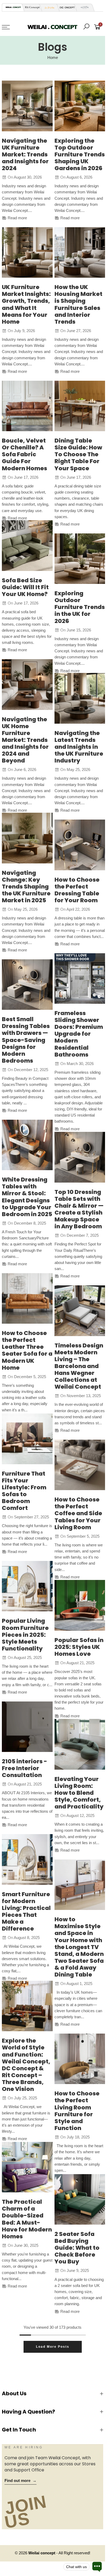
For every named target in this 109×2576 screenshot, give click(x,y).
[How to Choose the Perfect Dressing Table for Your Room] (80, 845)
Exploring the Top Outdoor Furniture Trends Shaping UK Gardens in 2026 (80, 154)
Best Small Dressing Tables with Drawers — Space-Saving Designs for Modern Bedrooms (26, 1040)
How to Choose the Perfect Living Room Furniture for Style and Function (77, 2111)
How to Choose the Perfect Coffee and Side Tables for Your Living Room (78, 1513)
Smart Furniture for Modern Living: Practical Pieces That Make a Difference (26, 1911)
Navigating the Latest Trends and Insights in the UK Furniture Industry (79, 747)
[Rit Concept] (31, 8)
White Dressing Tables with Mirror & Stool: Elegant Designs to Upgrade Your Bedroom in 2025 (27, 1197)
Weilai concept (42, 2553)
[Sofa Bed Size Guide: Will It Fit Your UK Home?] (27, 546)
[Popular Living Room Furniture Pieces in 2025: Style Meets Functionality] (27, 1586)
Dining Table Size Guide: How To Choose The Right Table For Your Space (78, 454)
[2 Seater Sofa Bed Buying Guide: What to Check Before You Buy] (80, 2200)
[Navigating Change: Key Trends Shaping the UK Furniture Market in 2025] (27, 838)
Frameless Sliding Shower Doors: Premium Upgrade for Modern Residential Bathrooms (79, 1034)
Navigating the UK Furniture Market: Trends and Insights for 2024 (25, 154)
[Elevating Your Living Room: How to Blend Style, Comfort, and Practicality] (80, 1744)
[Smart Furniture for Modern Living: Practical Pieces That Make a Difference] (27, 1859)
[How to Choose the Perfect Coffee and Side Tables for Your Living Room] (80, 1465)
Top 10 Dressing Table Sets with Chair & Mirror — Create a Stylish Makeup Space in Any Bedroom (79, 1209)
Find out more (21, 2481)
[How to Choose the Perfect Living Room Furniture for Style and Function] (80, 2059)
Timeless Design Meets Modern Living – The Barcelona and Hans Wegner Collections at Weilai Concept (79, 1366)
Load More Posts (53, 2347)
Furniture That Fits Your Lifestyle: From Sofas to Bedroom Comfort (24, 1491)
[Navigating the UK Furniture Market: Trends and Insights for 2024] (27, 106)
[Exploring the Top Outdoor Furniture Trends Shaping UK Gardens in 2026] (80, 106)
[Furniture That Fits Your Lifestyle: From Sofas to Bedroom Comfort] (27, 1439)
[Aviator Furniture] (83, 8)
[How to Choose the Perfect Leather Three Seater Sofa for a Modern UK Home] (27, 1299)
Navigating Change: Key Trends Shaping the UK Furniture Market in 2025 (26, 887)
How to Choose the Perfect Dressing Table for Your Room (77, 890)
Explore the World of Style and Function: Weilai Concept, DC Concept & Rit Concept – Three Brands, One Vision (26, 2065)
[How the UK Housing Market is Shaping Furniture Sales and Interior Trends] (80, 253)
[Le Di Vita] (48, 8)
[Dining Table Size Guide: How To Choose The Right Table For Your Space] (80, 406)
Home (53, 58)
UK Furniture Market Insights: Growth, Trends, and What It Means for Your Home (26, 304)
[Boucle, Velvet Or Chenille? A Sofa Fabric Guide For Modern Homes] (27, 406)
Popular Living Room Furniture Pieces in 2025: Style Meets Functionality (25, 1635)
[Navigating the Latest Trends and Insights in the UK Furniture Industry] (80, 698)
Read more (17, 218)
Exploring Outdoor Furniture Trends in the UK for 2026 (80, 607)
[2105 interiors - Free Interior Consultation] (27, 1727)
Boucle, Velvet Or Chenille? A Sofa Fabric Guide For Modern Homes (24, 454)
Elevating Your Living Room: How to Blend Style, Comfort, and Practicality (79, 1793)
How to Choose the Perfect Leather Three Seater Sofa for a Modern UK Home (27, 1350)
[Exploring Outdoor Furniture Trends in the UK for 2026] (80, 559)
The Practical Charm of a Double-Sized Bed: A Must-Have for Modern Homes (27, 2219)
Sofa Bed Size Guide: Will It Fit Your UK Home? (25, 587)
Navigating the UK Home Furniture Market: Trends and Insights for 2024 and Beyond (25, 740)
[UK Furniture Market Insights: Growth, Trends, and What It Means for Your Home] (27, 253)
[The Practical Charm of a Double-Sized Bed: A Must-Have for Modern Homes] (27, 2167)
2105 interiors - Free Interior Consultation (24, 1768)
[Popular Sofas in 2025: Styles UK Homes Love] (80, 1605)
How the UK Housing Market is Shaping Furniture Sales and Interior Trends (78, 304)
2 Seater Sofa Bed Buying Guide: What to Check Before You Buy (77, 2248)
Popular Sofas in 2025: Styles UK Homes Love (79, 1647)
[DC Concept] (66, 8)
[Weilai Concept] (13, 7)
